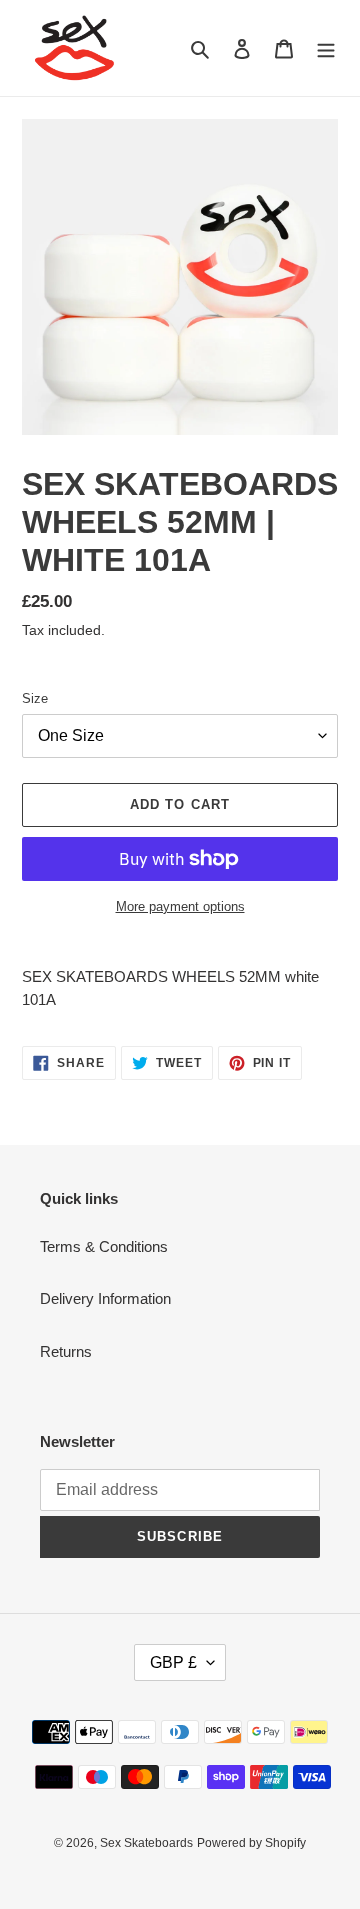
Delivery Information (105, 1298)
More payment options (180, 906)
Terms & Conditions (104, 1246)
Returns (66, 1351)
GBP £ (173, 1662)
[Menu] (326, 48)
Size (35, 698)
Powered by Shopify (251, 1843)
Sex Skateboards (146, 1843)
